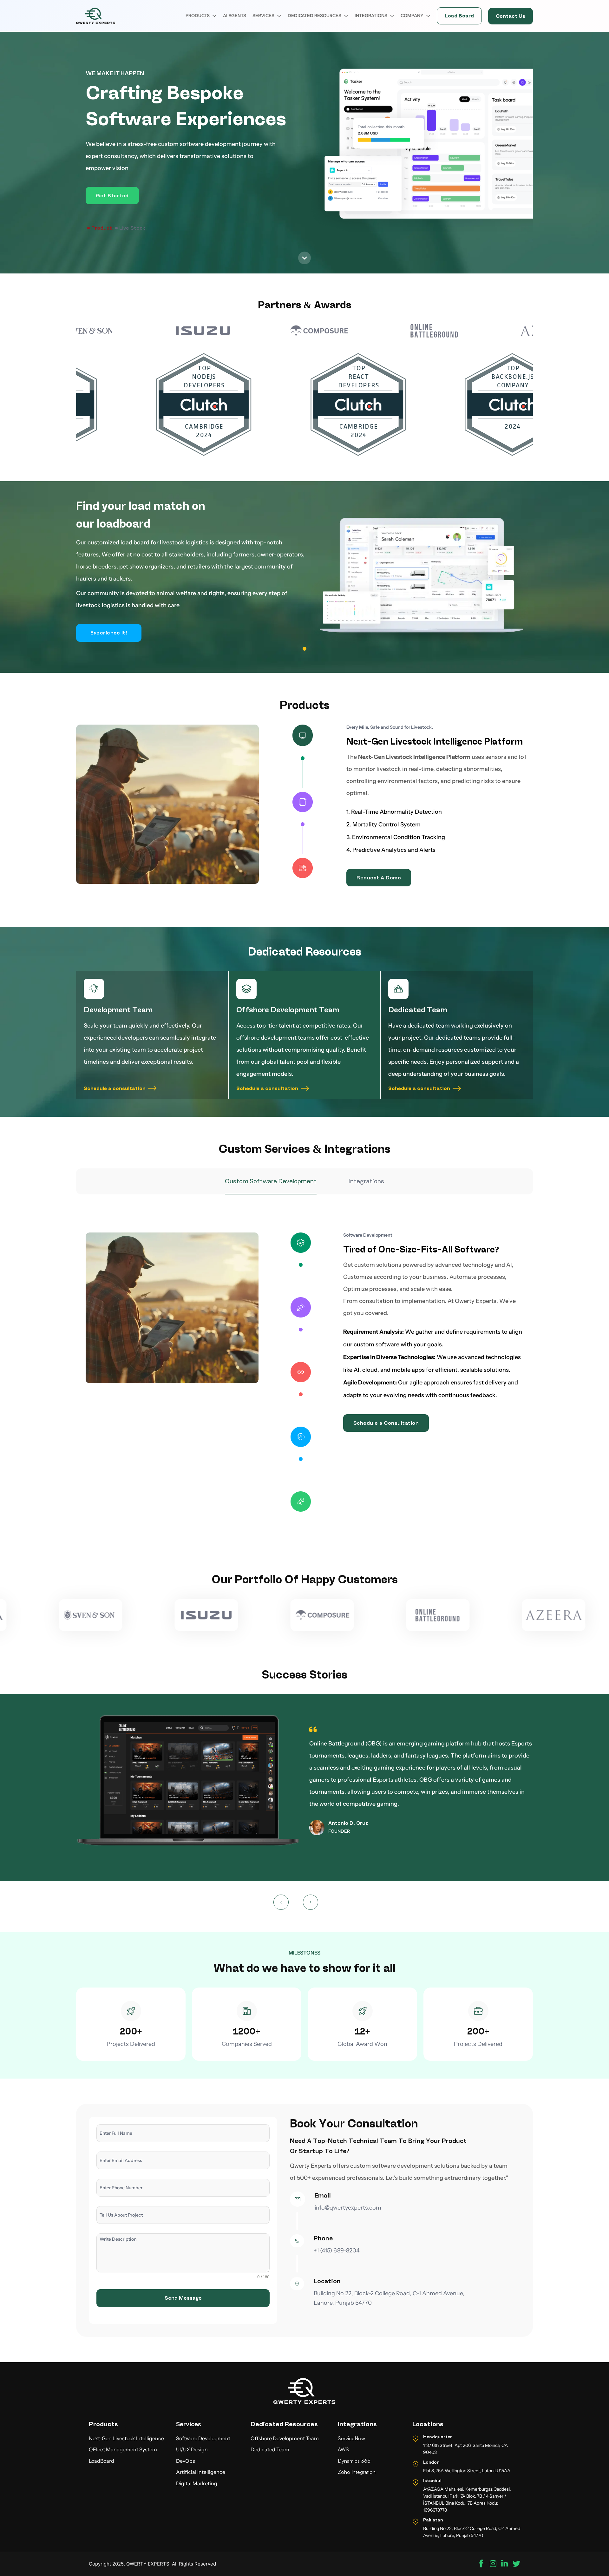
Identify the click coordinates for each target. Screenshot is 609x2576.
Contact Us (511, 16)
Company (412, 16)
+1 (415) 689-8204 (337, 2251)
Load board (459, 16)
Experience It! (109, 633)
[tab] (100, 228)
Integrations (371, 16)
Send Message (183, 2298)
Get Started (112, 196)
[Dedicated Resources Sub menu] (346, 16)
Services (263, 16)
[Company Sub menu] (428, 16)
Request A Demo (379, 878)
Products (198, 16)
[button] (281, 1902)
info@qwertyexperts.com (348, 2208)
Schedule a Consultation (386, 1423)
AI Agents (235, 16)
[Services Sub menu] (279, 16)
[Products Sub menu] (214, 16)
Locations (428, 2424)
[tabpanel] (304, 1377)
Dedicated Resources (314, 16)
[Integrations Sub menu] (392, 16)
